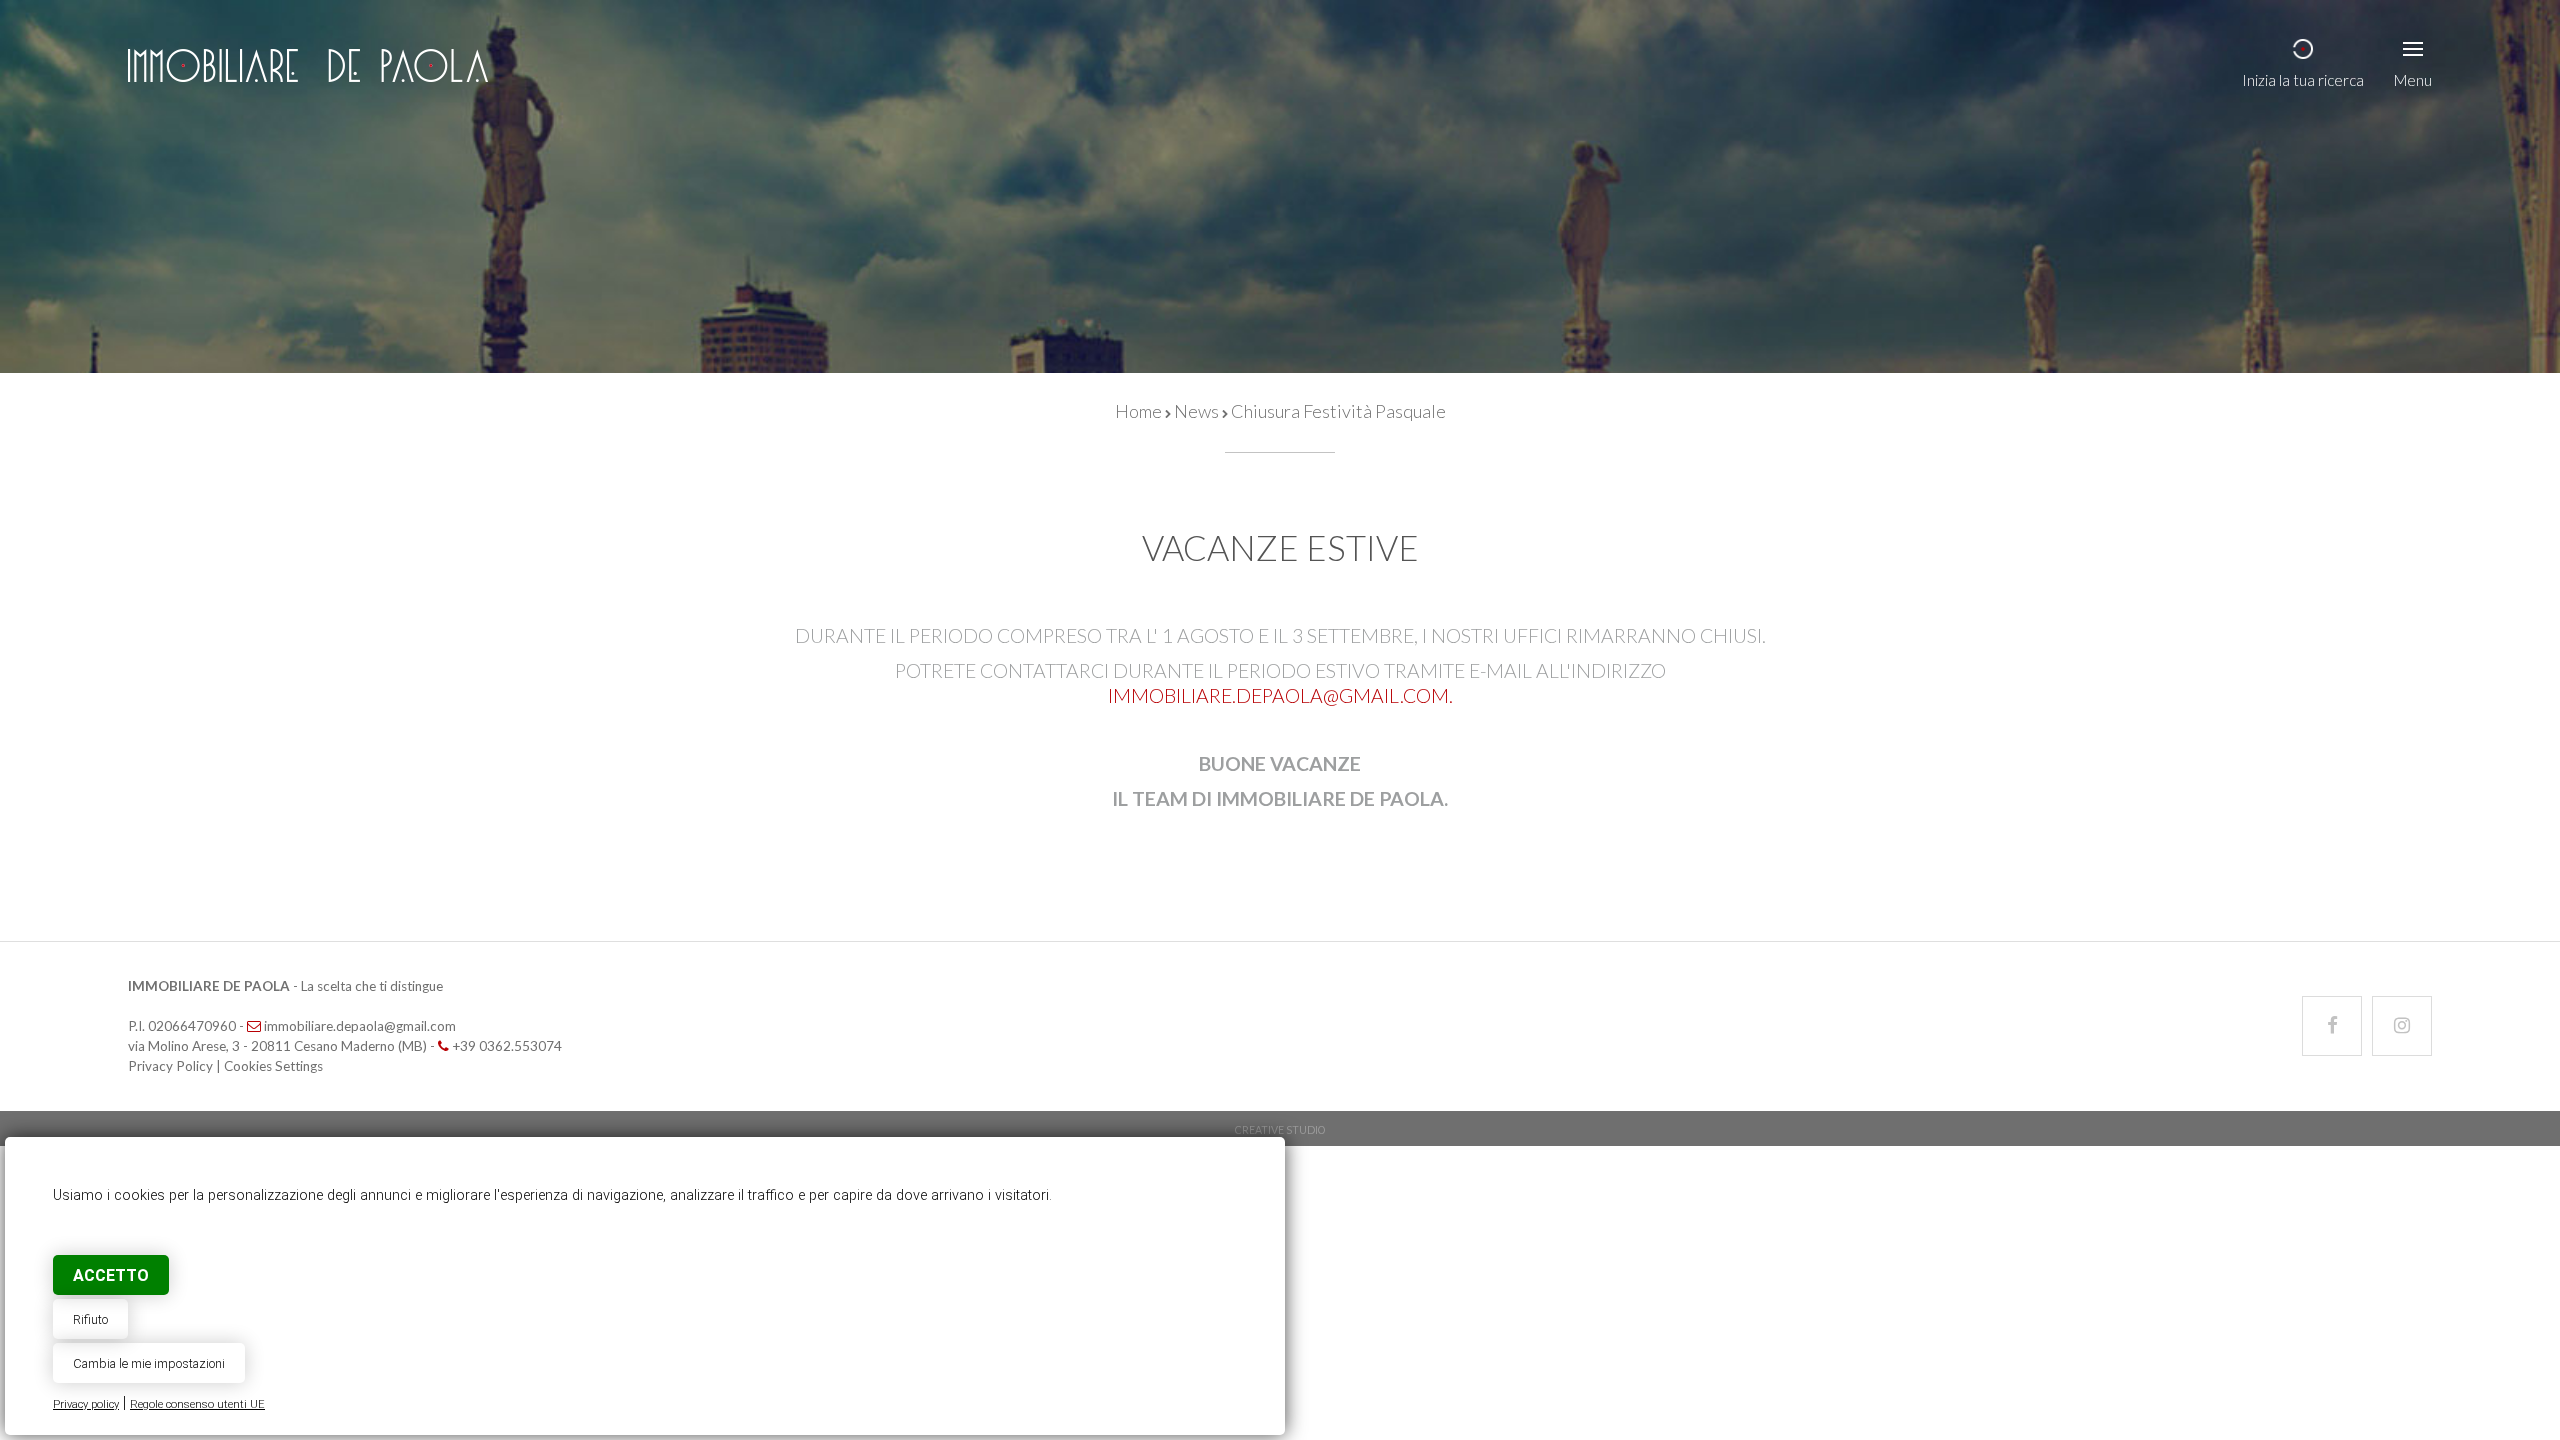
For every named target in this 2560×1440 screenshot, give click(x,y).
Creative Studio (1280, 1130)
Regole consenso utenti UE (197, 1404)
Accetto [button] (111, 1275)
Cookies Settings (273, 1066)
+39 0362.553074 (507, 1046)
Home (1138, 411)
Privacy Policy (170, 1066)
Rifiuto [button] (90, 1319)
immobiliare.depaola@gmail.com (1278, 695)
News (1196, 411)
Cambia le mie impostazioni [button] (149, 1363)
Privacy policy (86, 1404)
